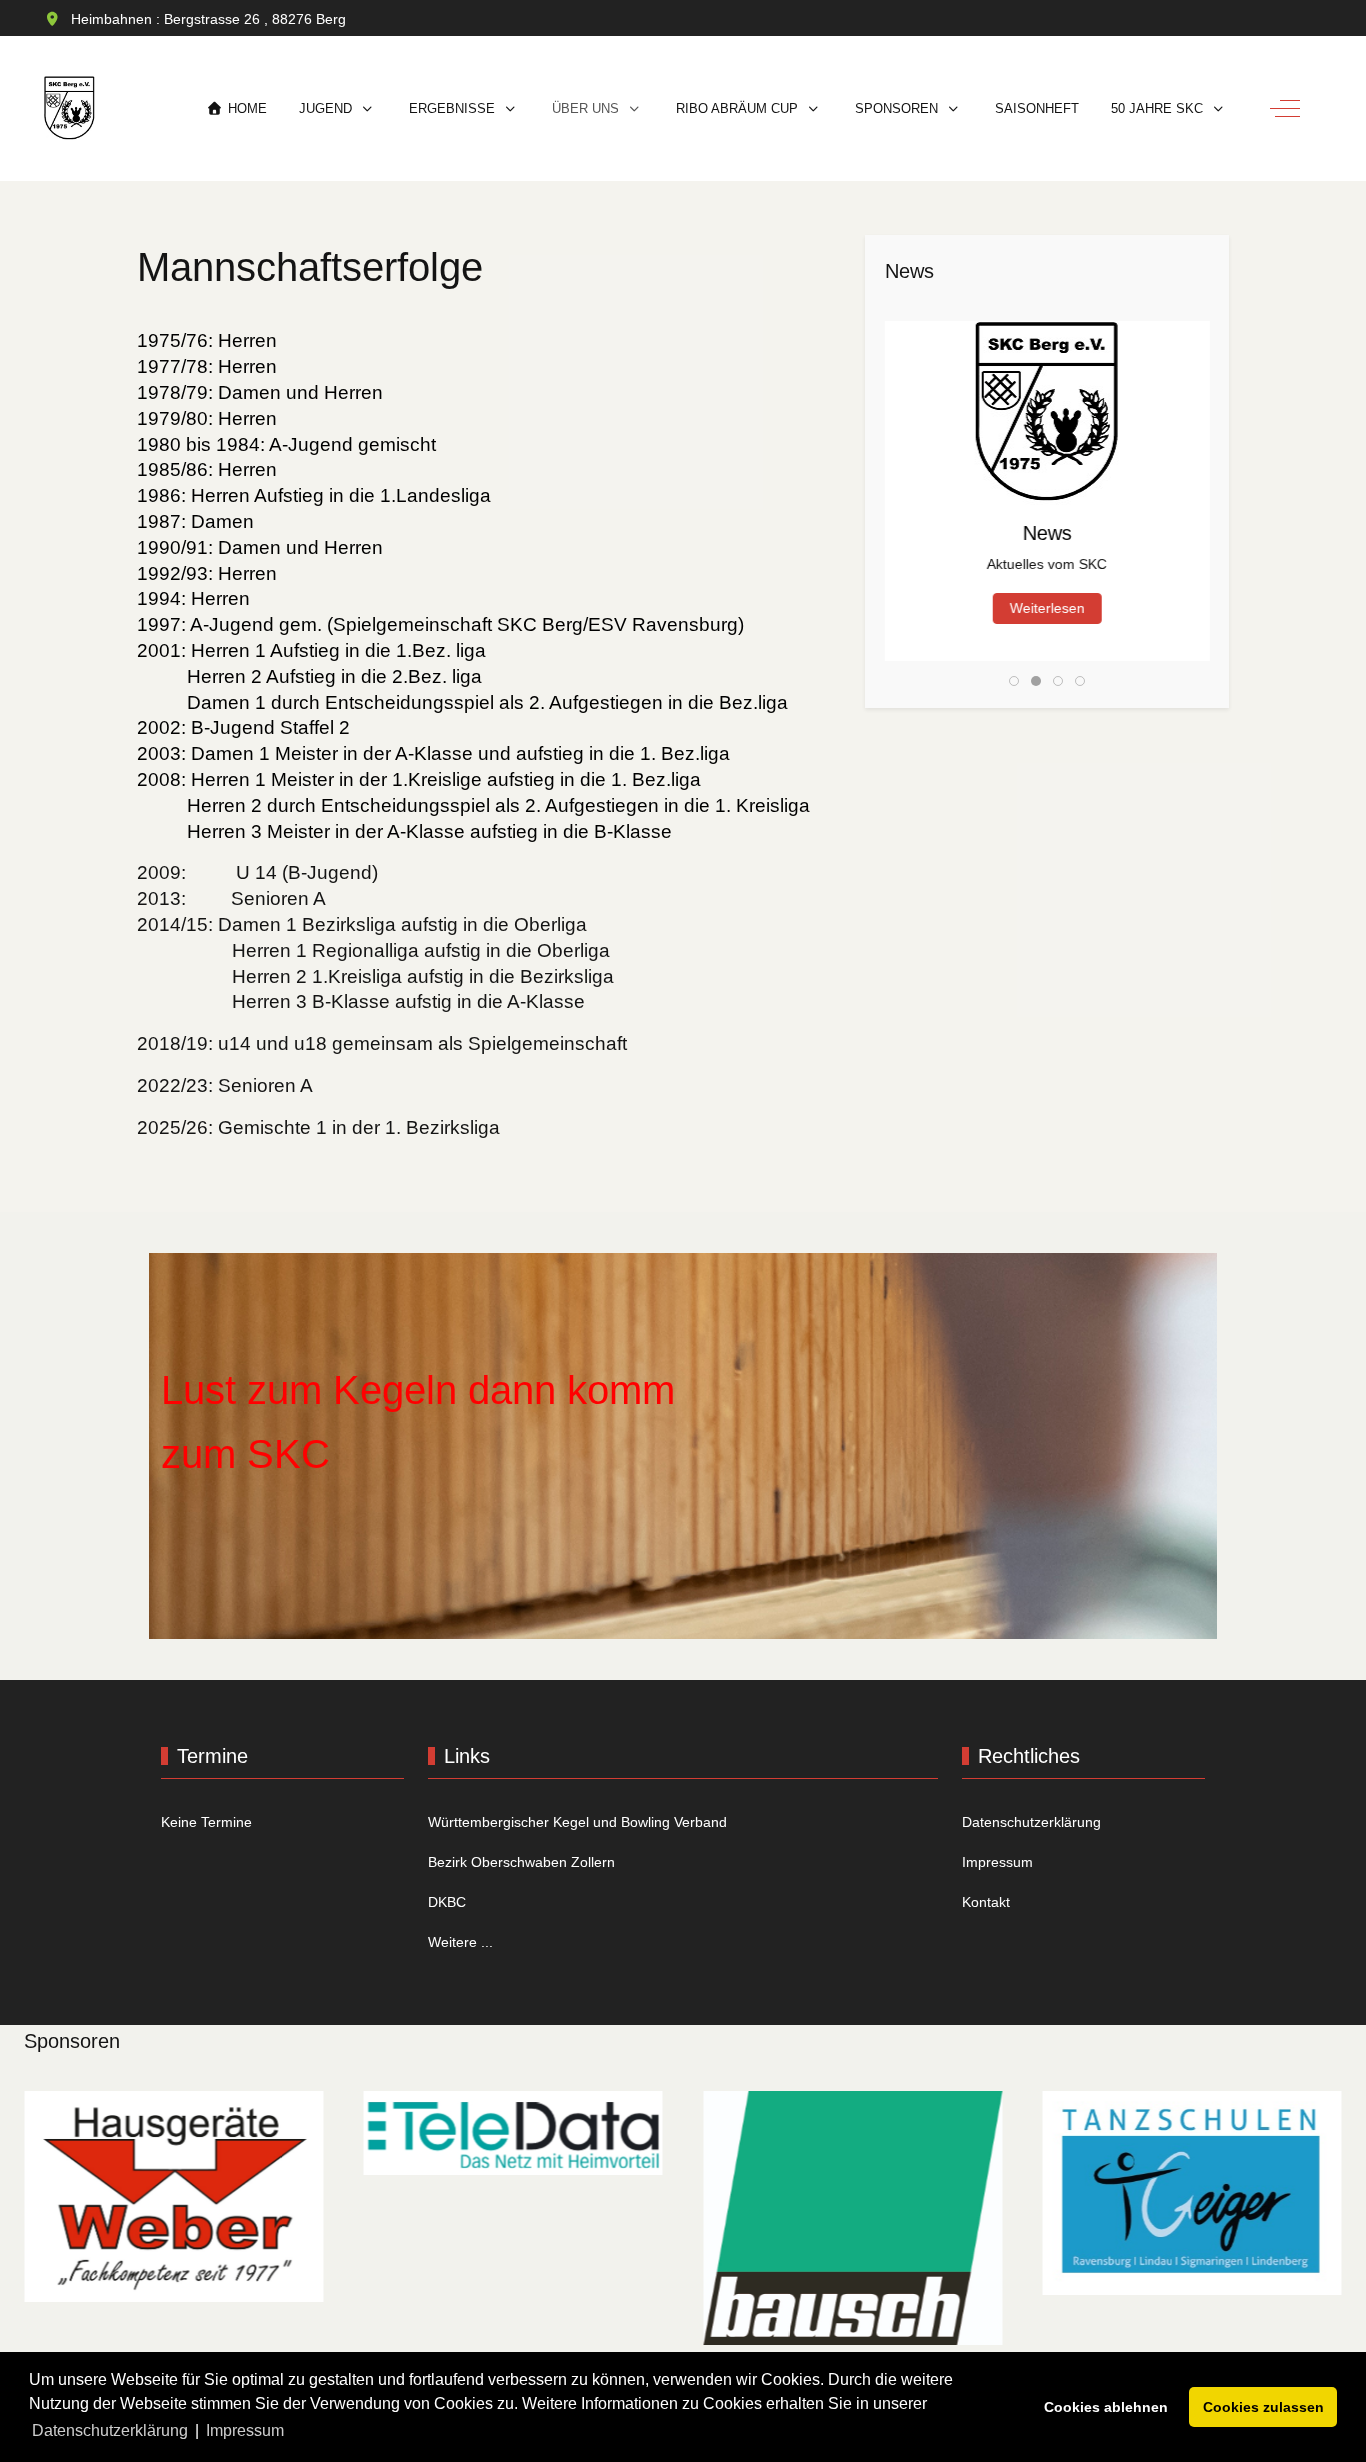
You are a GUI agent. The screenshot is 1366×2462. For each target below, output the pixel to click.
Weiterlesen (1047, 608)
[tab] (1014, 681)
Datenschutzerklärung (1031, 1822)
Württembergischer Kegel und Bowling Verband (577, 1822)
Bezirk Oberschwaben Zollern (521, 1862)
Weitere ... (460, 1942)
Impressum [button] (245, 2430)
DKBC (447, 1902)
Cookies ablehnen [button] (1106, 2407)
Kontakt (986, 1902)
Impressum (997, 1862)
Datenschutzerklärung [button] (110, 2430)
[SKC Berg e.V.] (69, 108)
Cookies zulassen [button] (1263, 2407)
